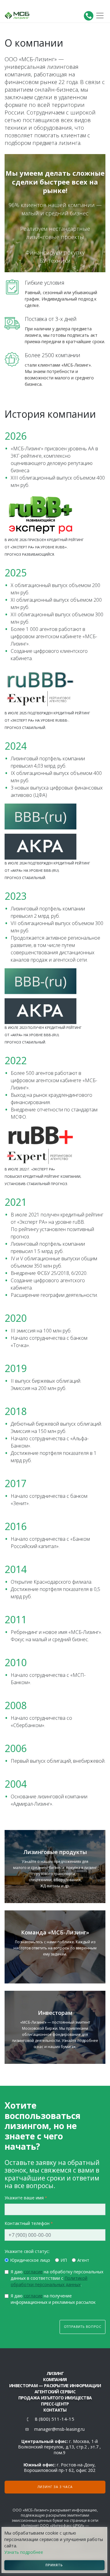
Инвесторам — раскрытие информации (55, 2386)
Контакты (55, 2410)
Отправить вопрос (83, 2327)
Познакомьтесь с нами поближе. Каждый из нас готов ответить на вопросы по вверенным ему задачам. (55, 1943)
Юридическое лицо (30, 2260)
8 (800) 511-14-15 (55, 2419)
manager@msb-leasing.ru (59, 2429)
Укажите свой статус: (27, 2251)
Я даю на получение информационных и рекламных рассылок (53, 2299)
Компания (55, 2379)
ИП (64, 2260)
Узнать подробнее (24, 2552)
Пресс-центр (55, 2404)
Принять (54, 2565)
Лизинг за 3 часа (55, 2487)
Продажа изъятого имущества (55, 2398)
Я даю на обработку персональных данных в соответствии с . (57, 2278)
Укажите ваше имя (24, 2198)
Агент (83, 2260)
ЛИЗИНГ (55, 2373)
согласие (33, 2272)
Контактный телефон (27, 2223)
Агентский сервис (55, 2392)
